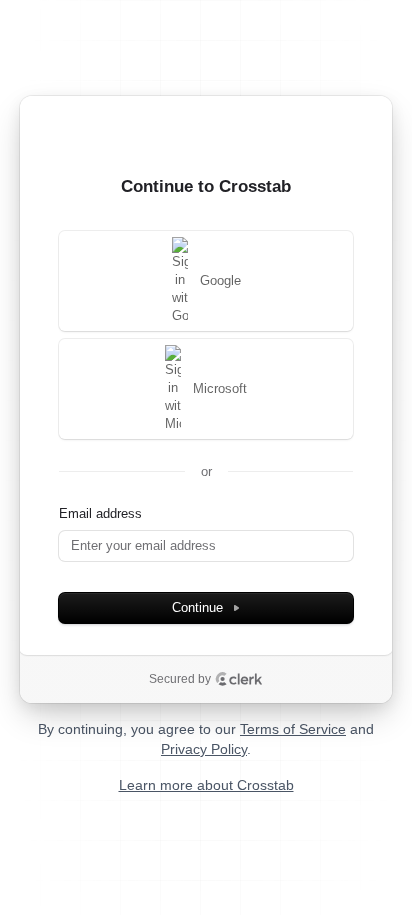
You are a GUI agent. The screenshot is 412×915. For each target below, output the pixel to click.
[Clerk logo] (239, 679)
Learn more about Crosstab (206, 785)
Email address (100, 513)
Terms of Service (293, 729)
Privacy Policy (204, 749)
